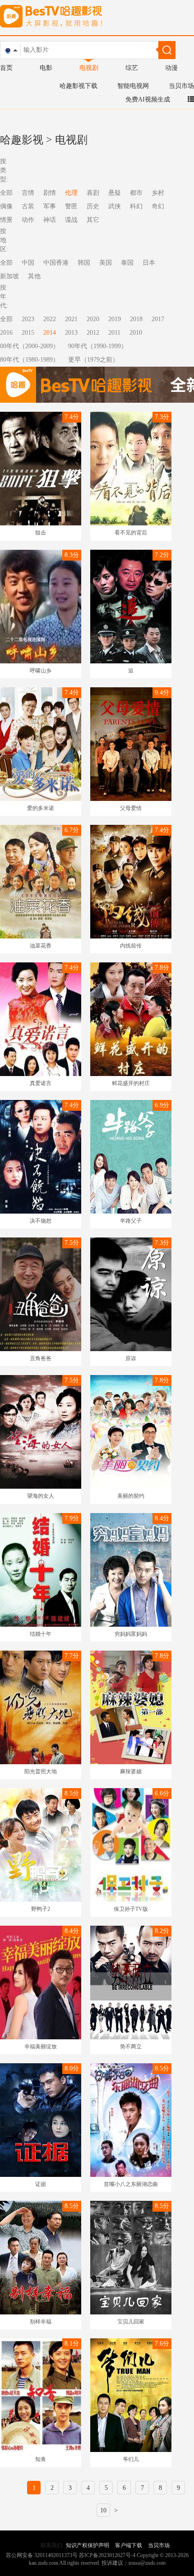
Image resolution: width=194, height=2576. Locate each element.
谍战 (71, 220)
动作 (28, 220)
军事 (50, 206)
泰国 (127, 263)
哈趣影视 (22, 140)
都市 (136, 193)
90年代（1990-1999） (98, 346)
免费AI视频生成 (148, 99)
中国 (28, 263)
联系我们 (51, 2545)
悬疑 (115, 193)
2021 (71, 319)
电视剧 (89, 68)
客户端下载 (129, 2545)
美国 (106, 263)
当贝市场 (181, 86)
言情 (28, 193)
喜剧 (93, 193)
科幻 (136, 206)
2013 (71, 333)
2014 (50, 333)
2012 (93, 333)
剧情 (50, 193)
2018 (136, 319)
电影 (46, 68)
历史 (93, 206)
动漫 (171, 68)
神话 (50, 220)
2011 (114, 333)
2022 (50, 319)
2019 (115, 319)
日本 (149, 263)
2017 (158, 319)
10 (103, 2510)
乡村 (158, 193)
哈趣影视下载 (79, 86)
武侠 (115, 206)
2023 (28, 319)
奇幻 (158, 206)
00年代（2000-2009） (30, 346)
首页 (6, 68)
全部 (6, 319)
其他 (34, 276)
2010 (136, 333)
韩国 (84, 263)
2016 (6, 333)
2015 (28, 333)
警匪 (71, 206)
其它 (93, 220)
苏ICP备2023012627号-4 (107, 2555)
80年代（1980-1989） (30, 360)
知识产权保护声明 (88, 2545)
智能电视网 (133, 86)
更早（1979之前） (93, 360)
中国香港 (56, 263)
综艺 (132, 68)
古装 (28, 206)
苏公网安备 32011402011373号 (42, 2555)
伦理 (71, 193)
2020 (93, 319)
